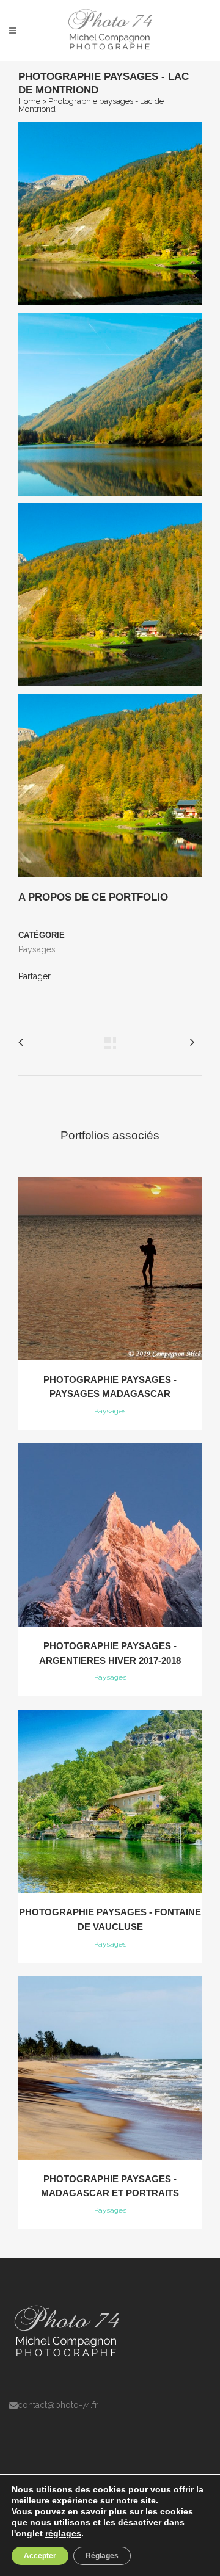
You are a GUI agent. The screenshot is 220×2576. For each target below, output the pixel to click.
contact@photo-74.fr (58, 2405)
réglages (63, 2533)
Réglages (102, 2556)
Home (29, 101)
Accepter (40, 2556)
